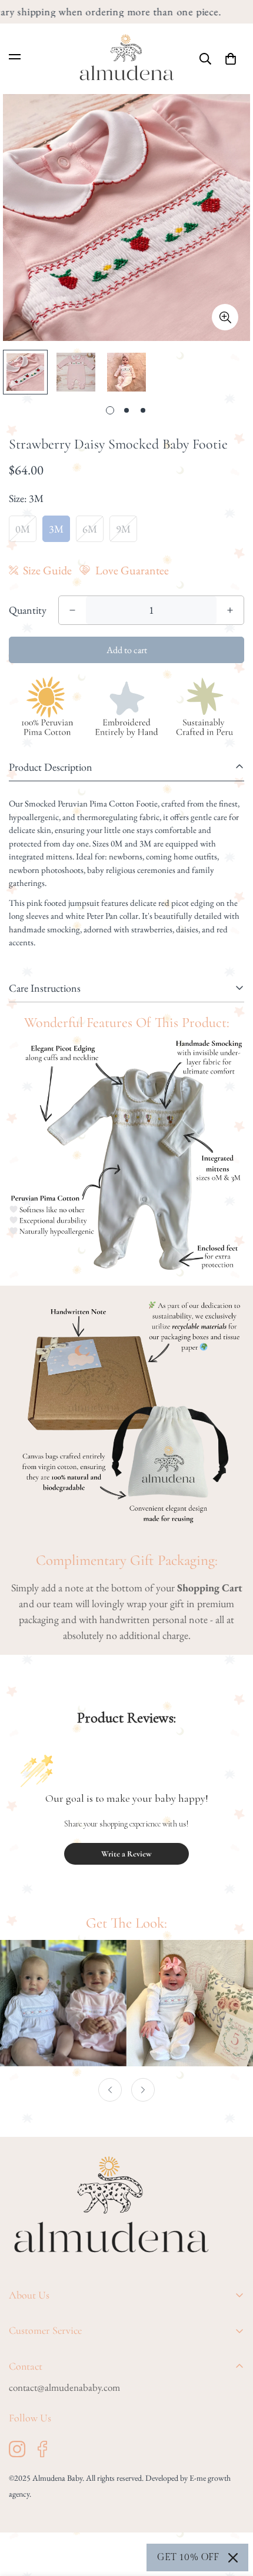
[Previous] (110, 2090)
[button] (231, 59)
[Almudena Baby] (127, 59)
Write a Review (126, 1854)
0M (23, 529)
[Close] (233, 2558)
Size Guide (47, 570)
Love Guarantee (132, 570)
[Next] (143, 2090)
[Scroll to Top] (232, 2514)
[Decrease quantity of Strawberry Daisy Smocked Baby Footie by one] (72, 610)
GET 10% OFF (188, 2557)
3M (56, 529)
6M (90, 529)
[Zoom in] (225, 317)
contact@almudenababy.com (64, 2387)
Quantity (28, 610)
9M (123, 529)
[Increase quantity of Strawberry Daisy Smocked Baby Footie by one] (230, 610)
